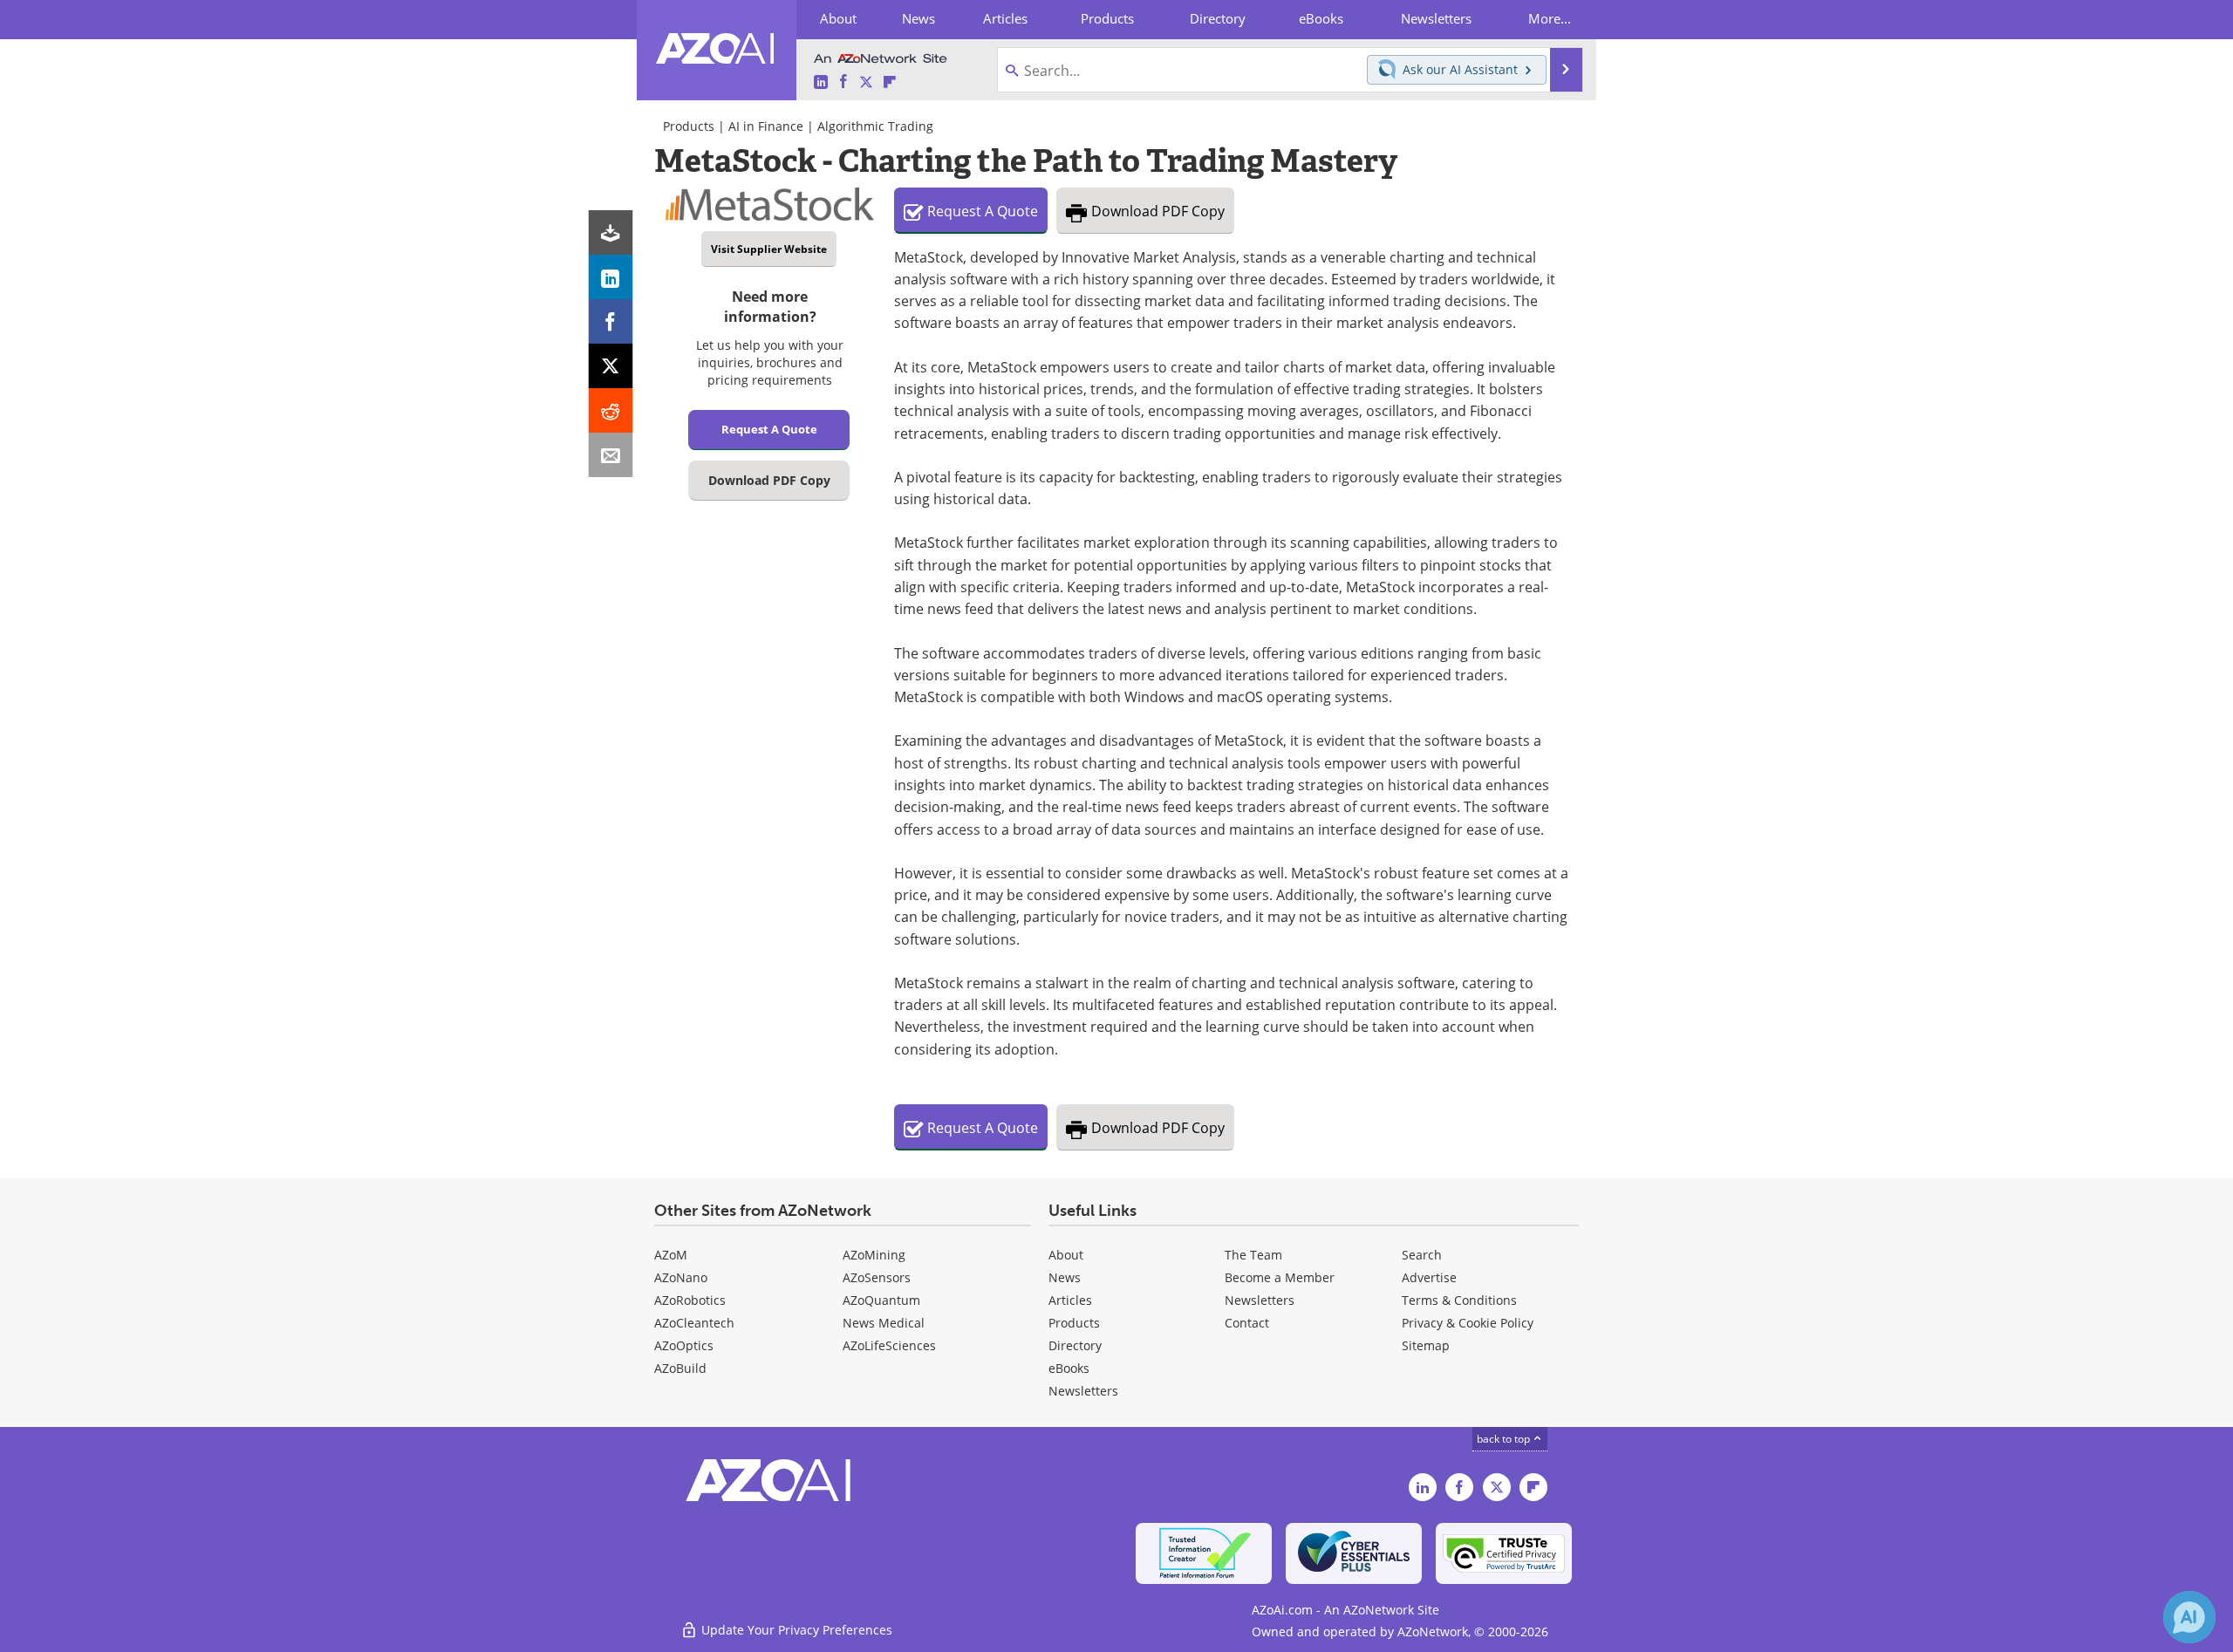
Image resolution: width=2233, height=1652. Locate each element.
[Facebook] (611, 321)
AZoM (671, 1255)
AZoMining (874, 1255)
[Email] (611, 455)
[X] (611, 366)
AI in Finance (766, 126)
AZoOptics (684, 1345)
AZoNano (681, 1277)
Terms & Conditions (1459, 1300)
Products (689, 126)
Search (1422, 1255)
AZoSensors (877, 1277)
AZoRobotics (690, 1300)
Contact (1247, 1323)
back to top (1505, 1439)
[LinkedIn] (611, 277)
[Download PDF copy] (611, 232)
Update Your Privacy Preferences (795, 1630)
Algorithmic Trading (875, 126)
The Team (1253, 1255)
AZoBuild (680, 1368)
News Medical (884, 1323)
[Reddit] (611, 410)
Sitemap (1426, 1345)
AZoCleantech (694, 1323)
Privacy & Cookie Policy (1468, 1323)
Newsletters (1260, 1300)
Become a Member (1280, 1277)
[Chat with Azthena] (2189, 1617)
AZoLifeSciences (889, 1345)
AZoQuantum (881, 1300)
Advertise (1429, 1277)
